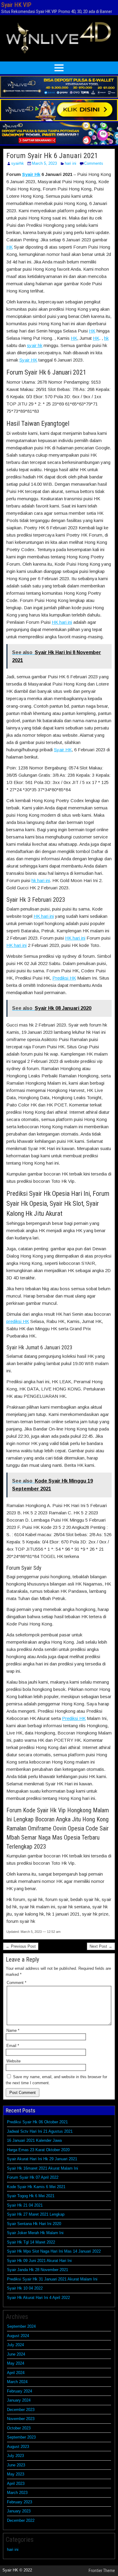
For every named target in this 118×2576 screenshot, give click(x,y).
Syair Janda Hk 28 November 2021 (38, 2270)
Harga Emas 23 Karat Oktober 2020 (38, 2150)
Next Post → (101, 1946)
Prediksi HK (64, 978)
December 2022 (21, 2520)
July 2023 (15, 2456)
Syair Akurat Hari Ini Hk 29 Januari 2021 (42, 2159)
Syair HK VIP (16, 5)
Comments (94, 163)
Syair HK (28, 360)
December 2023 (21, 2410)
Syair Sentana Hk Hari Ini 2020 (34, 2224)
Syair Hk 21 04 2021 (25, 2205)
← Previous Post (21, 1946)
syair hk (35, 345)
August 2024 (18, 2336)
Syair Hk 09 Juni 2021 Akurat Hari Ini (39, 2261)
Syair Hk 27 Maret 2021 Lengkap (36, 2214)
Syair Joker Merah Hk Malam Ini (35, 2233)
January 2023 (19, 2511)
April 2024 (16, 2373)
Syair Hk (31, 174)
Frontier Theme (102, 2571)
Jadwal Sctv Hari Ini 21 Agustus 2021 (40, 2131)
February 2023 (20, 2502)
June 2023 (16, 2465)
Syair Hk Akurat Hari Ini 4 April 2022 (38, 2298)
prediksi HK (18, 1321)
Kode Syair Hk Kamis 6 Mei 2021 (36, 2187)
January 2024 (19, 2400)
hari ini (70, 163)
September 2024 (21, 2326)
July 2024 (15, 2345)
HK (10, 247)
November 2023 (21, 2419)
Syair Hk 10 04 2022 (25, 2288)
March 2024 (17, 2382)
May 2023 (16, 2474)
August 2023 (18, 2447)
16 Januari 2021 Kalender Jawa (34, 2140)
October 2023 (19, 2428)
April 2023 (16, 2483)
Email (13, 2046)
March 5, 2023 (44, 163)
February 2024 (20, 2391)
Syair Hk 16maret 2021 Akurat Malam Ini (43, 2168)
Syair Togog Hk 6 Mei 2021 (31, 2196)
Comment (16, 1983)
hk (106, 338)
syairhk (18, 163)
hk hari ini (41, 880)
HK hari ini (62, 622)
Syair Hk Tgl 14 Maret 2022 (31, 2242)
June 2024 (16, 2354)
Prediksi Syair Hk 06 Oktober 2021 (37, 2122)
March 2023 (17, 2493)
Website (13, 2061)
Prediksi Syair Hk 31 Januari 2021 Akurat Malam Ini (52, 2279)
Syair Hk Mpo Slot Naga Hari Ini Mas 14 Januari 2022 (54, 2251)
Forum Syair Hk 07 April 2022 (33, 2177)
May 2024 (16, 2363)
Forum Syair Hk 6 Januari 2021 (52, 156)
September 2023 (21, 2437)
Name (13, 2030)
